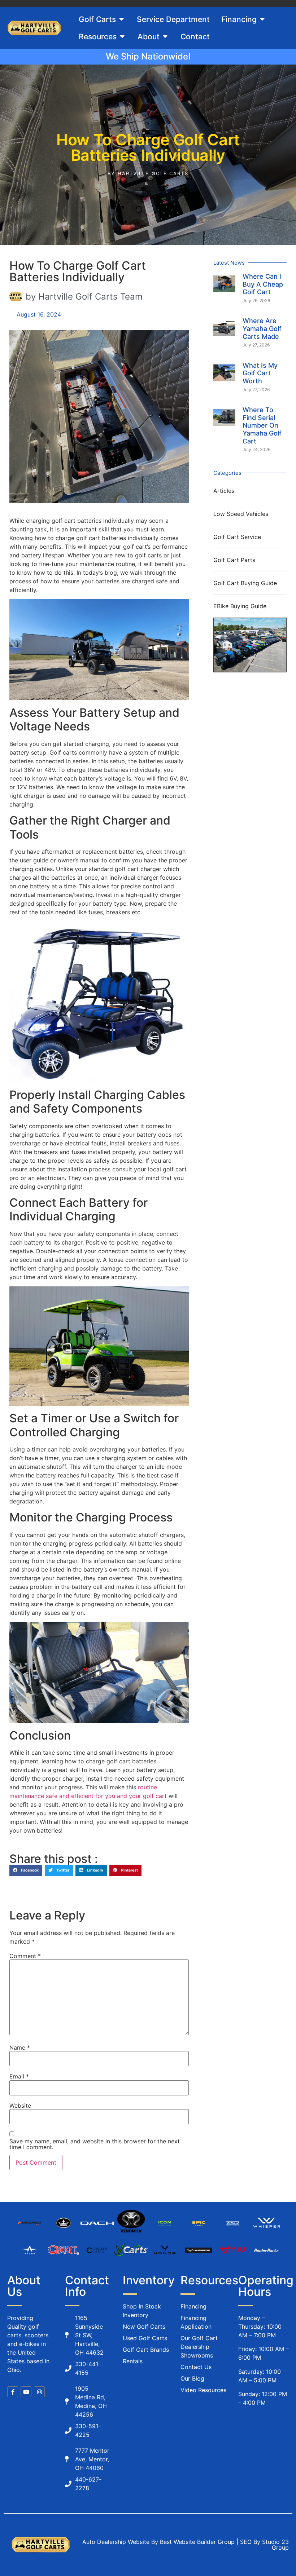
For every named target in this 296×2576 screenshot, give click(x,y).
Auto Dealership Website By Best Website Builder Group (158, 2542)
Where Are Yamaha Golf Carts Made (262, 328)
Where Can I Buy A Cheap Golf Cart (263, 284)
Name (20, 2047)
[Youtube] (26, 2392)
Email (19, 2076)
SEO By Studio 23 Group (264, 2545)
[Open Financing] (262, 19)
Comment (25, 1956)
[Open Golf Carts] (121, 19)
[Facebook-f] (13, 2392)
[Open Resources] (122, 37)
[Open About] (165, 37)
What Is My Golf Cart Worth (260, 373)
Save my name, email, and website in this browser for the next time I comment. (95, 2144)
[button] (26, 1870)
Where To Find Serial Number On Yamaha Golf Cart (262, 425)
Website (20, 2106)
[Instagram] (39, 2392)
